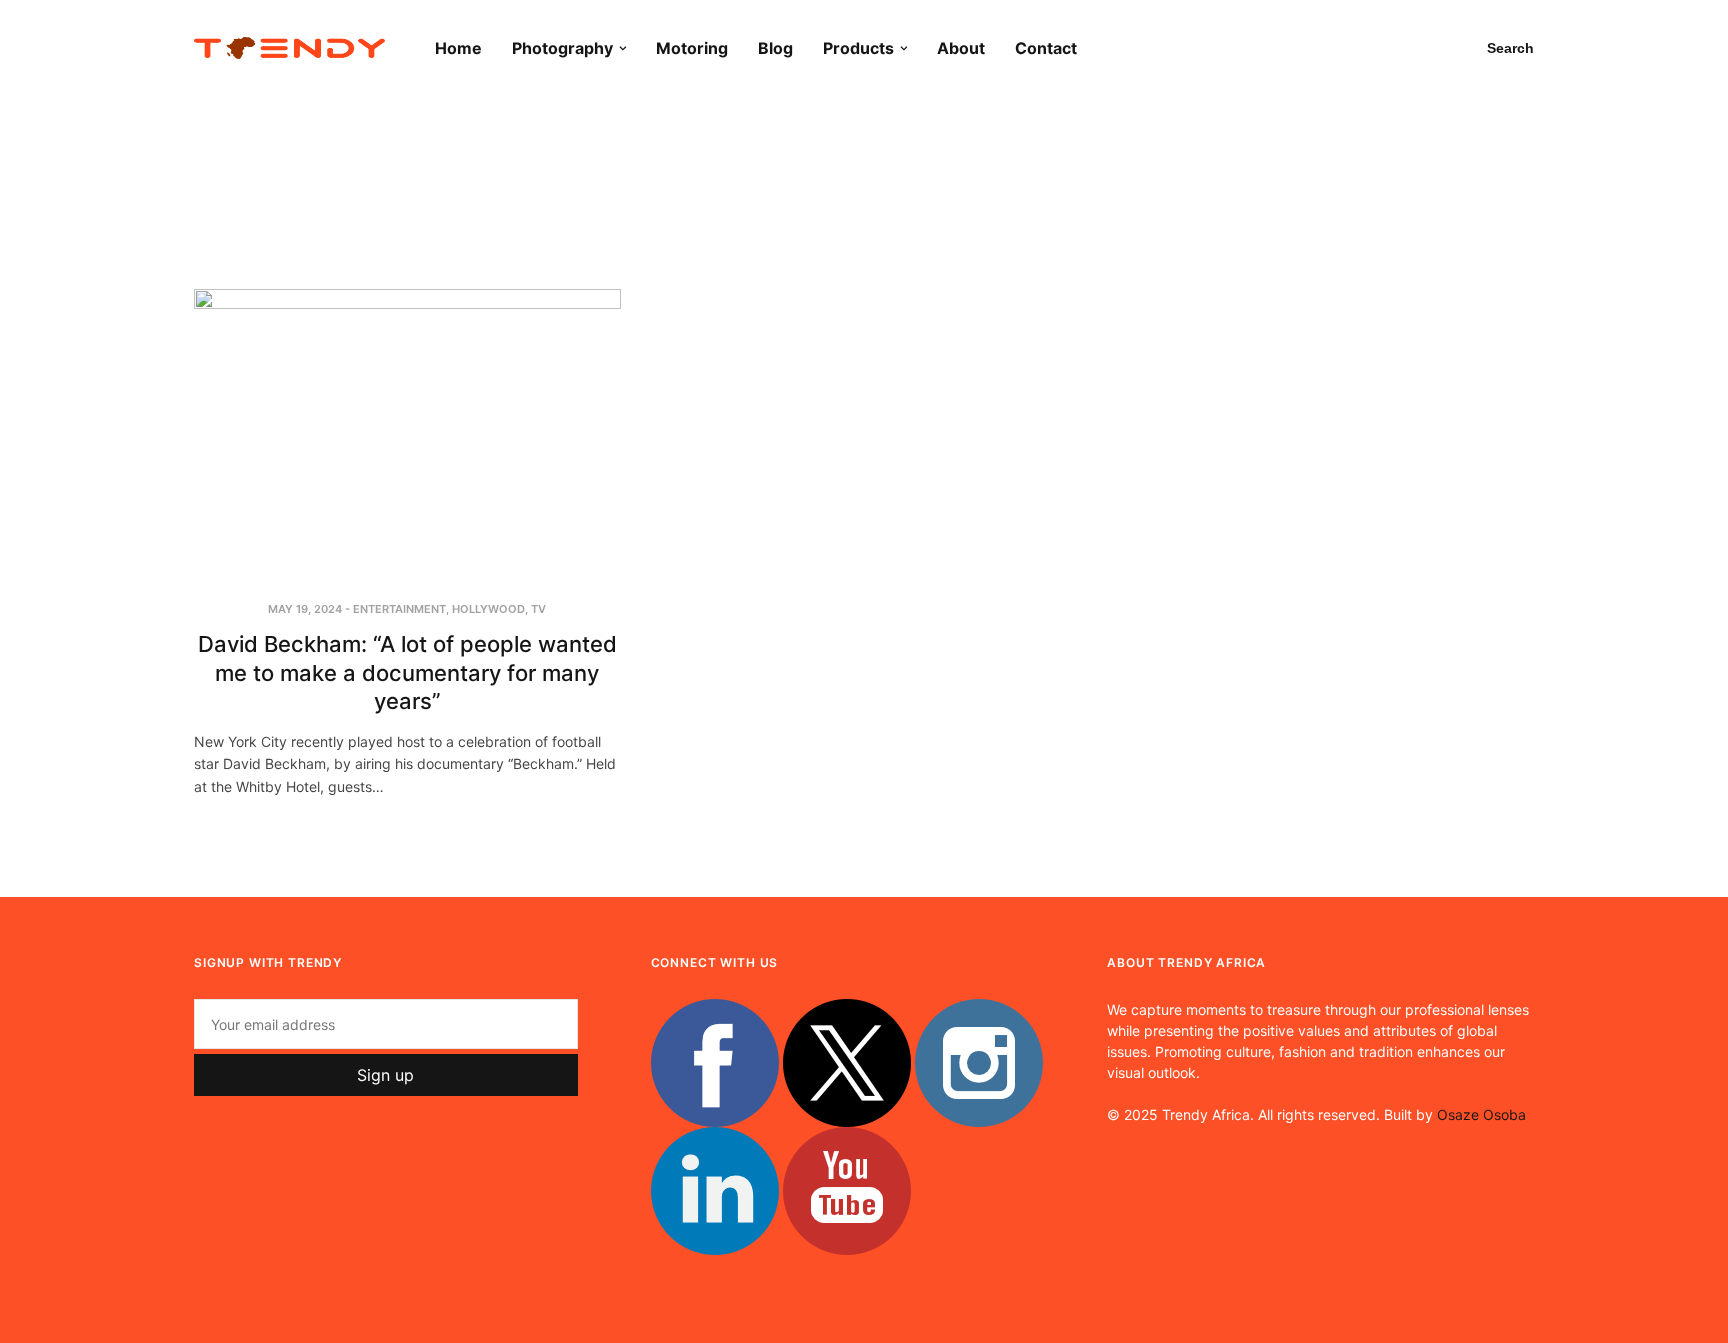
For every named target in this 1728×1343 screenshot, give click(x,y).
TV (538, 609)
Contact (1046, 48)
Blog (775, 48)
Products (858, 48)
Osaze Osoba (1481, 1114)
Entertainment (399, 609)
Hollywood (488, 609)
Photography (562, 48)
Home (458, 48)
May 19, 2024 (305, 609)
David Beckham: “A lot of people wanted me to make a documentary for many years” (407, 672)
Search (1510, 48)
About (961, 48)
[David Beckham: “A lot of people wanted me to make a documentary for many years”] (407, 431)
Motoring (692, 48)
